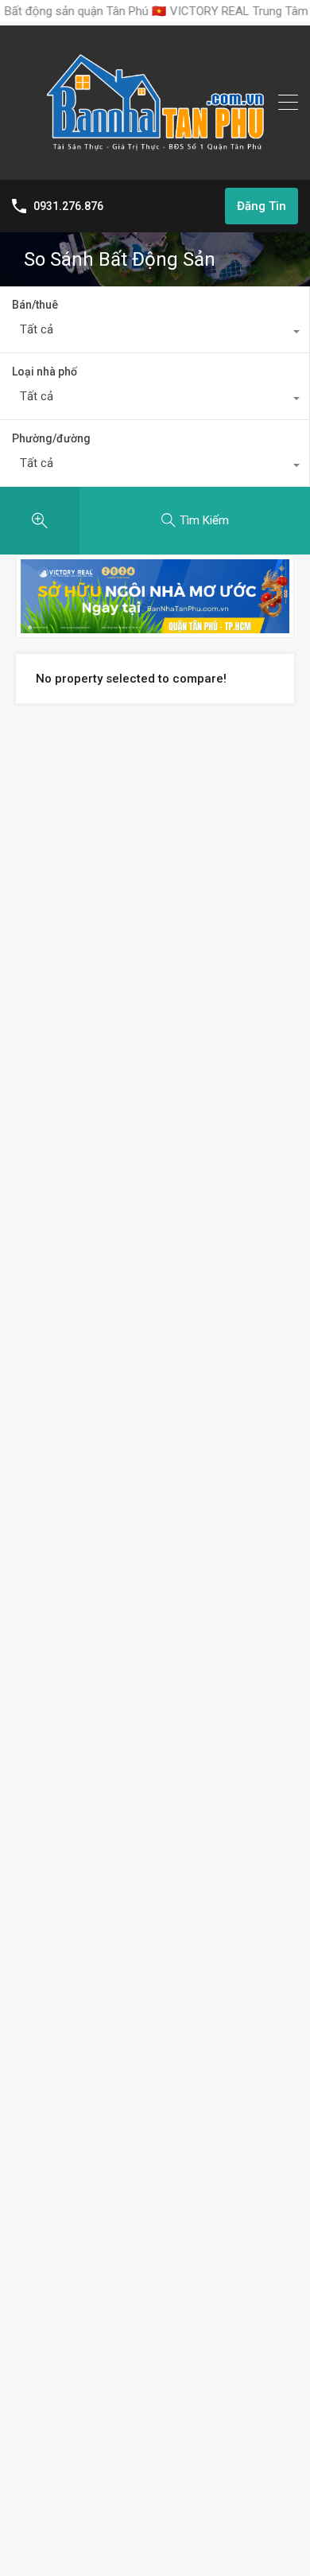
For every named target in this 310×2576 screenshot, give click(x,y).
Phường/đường (51, 438)
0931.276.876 (68, 206)
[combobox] (155, 333)
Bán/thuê (35, 305)
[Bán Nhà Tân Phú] (155, 161)
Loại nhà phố (45, 372)
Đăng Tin (262, 206)
